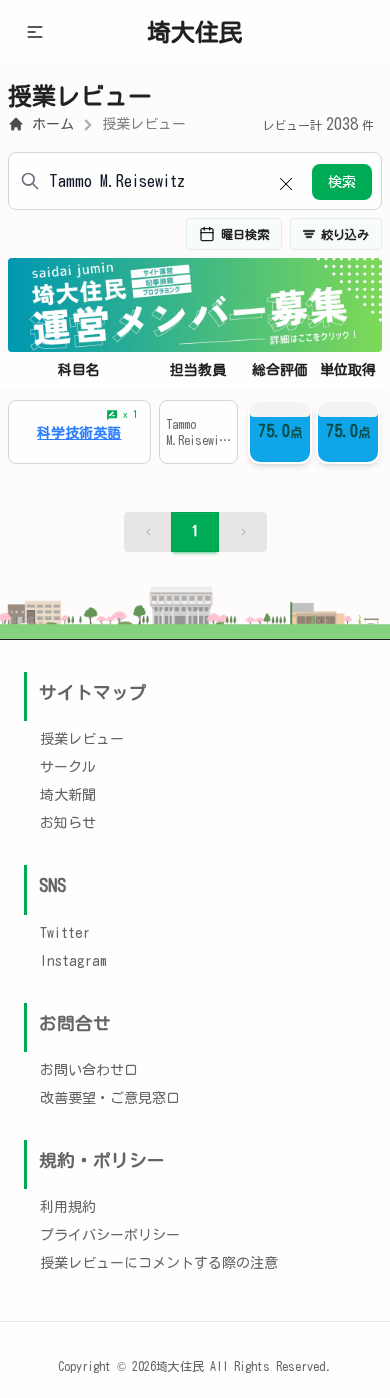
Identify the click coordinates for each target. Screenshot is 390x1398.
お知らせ (68, 823)
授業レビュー (144, 124)
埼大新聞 (68, 795)
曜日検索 (245, 234)
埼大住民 (195, 32)
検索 (342, 182)
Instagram (73, 961)
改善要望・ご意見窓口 (110, 1098)
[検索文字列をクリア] (286, 181)
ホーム (53, 124)
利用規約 (68, 1207)
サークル (68, 767)
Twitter (65, 933)
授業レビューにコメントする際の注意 (159, 1263)
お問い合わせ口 (89, 1070)
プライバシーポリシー (110, 1235)
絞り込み (345, 234)
